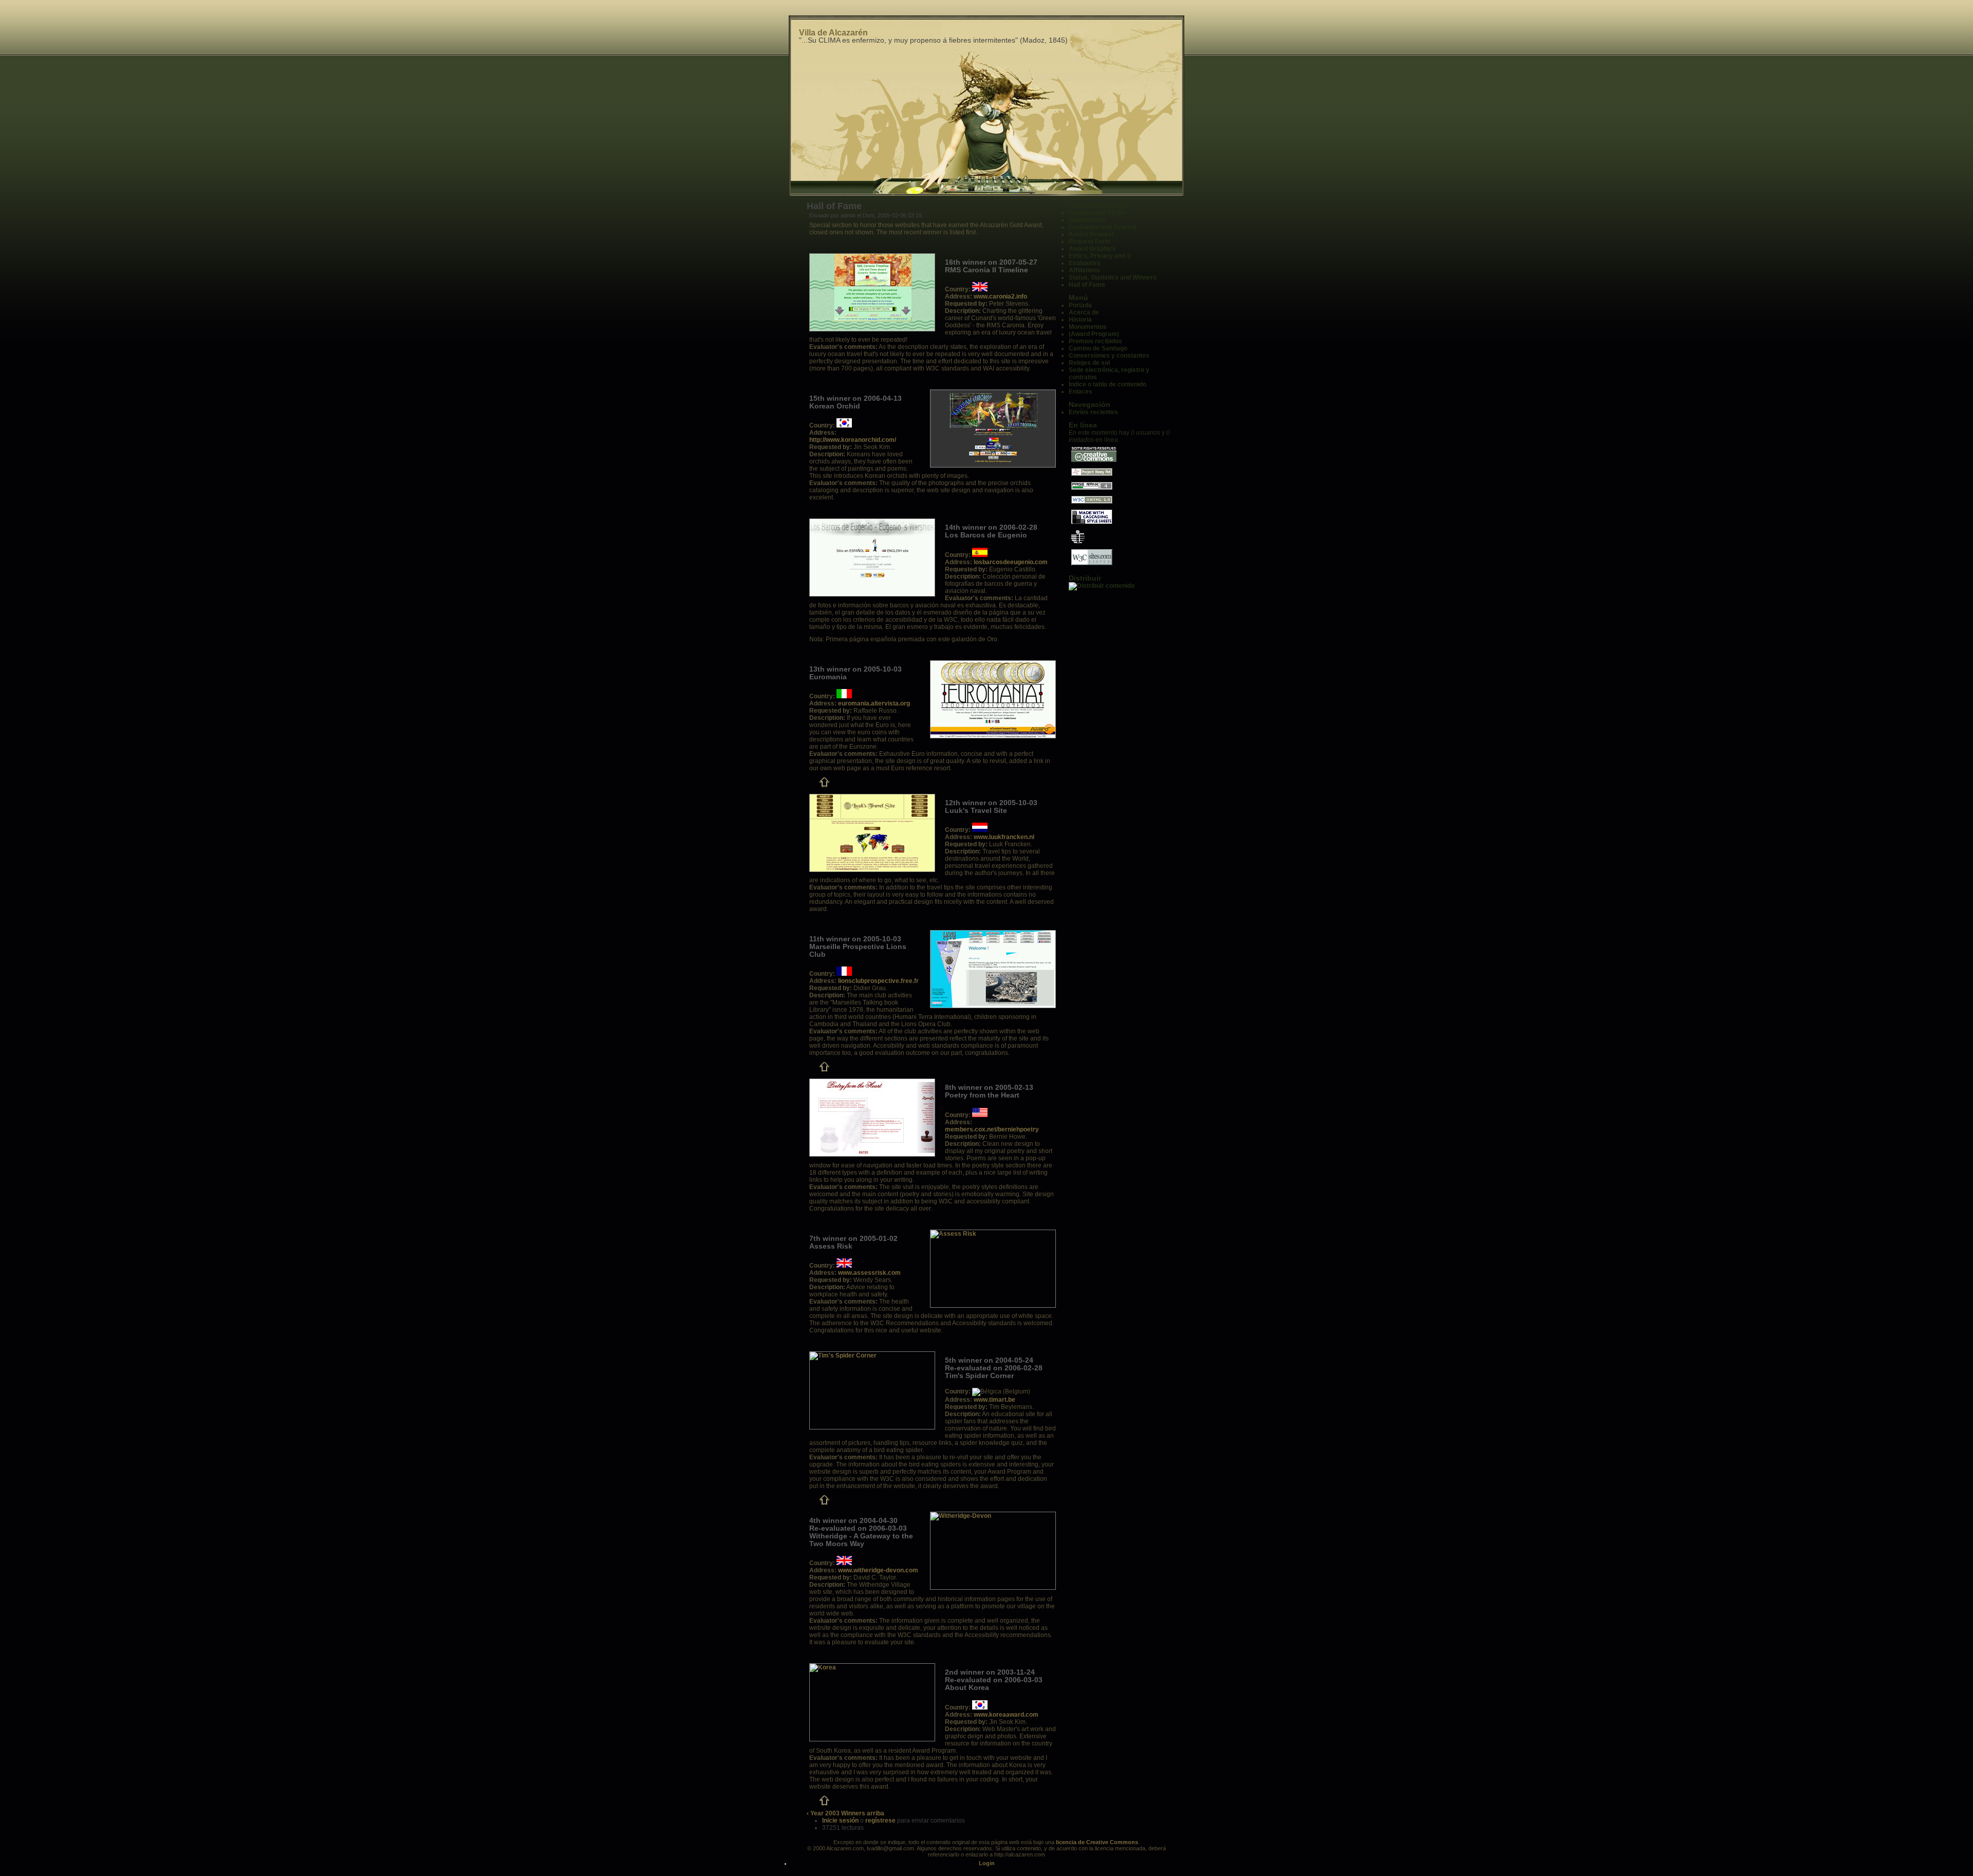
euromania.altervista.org (874, 703)
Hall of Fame (1087, 285)
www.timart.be (994, 1400)
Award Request (1091, 234)
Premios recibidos (1095, 341)
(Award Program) (1098, 205)
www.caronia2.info (1000, 296)
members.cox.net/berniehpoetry (992, 1129)
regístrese (880, 1821)
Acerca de (1084, 312)
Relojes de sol (1089, 363)
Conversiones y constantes (1109, 356)
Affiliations (1084, 270)
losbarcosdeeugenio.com (1011, 562)
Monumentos (1088, 327)
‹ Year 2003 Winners (836, 1813)
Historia (1080, 320)
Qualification (1087, 220)
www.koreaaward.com (1006, 1715)
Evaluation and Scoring (1102, 227)
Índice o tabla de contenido (1108, 384)
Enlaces (1081, 392)
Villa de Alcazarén (833, 33)
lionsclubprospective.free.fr (878, 981)
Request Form (1090, 242)
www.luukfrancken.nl (1004, 837)
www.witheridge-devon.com (878, 1570)
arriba (876, 1813)
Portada (1080, 305)
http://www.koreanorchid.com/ (853, 440)
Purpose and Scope (1097, 213)
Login (987, 1863)
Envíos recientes (1093, 412)
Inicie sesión (840, 1821)
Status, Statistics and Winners (1113, 277)
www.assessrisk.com (869, 1273)
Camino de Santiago (1098, 348)
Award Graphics (1092, 249)
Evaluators (1085, 263)
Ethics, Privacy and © (1100, 256)
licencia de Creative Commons (1097, 1842)
